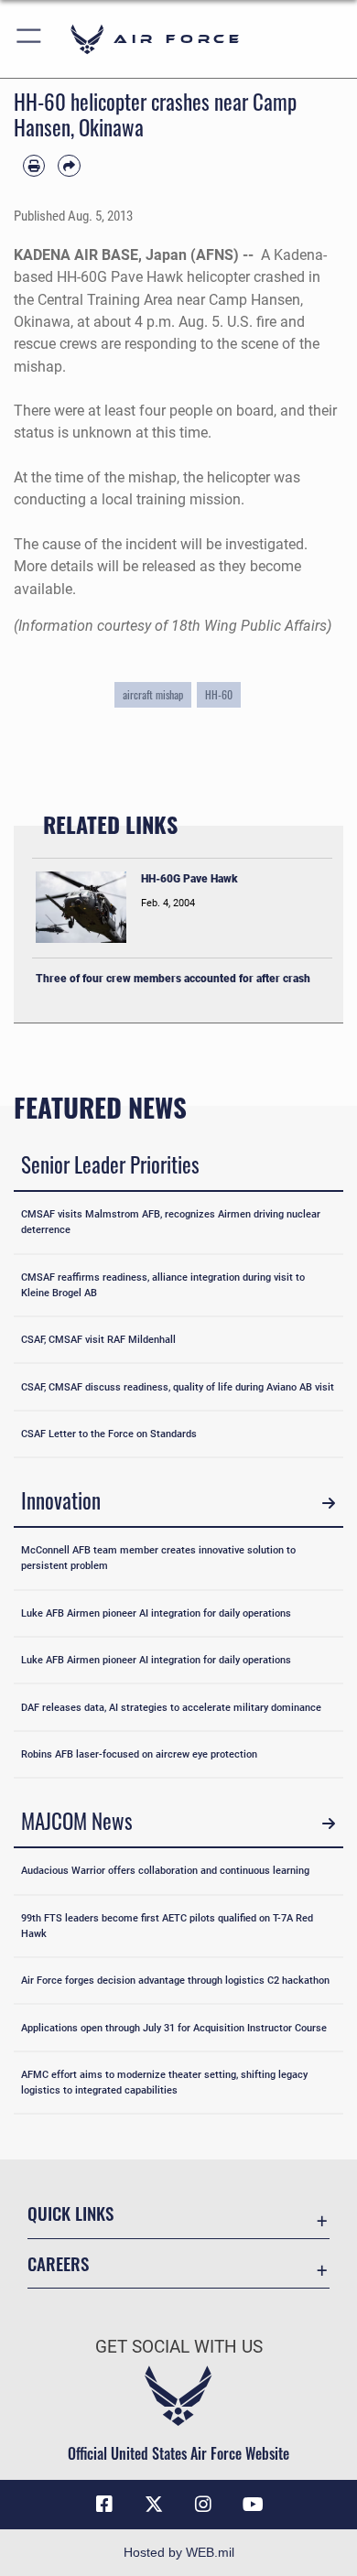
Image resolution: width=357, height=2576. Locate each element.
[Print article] (34, 166)
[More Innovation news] (329, 1503)
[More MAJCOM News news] (329, 1824)
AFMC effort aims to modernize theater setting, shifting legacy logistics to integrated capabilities (164, 2082)
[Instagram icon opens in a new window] (203, 2505)
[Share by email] (69, 166)
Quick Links (70, 2213)
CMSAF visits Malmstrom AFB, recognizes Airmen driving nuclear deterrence (171, 1222)
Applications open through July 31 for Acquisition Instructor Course (174, 2028)
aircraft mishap (153, 695)
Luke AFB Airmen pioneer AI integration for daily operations (156, 1613)
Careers (58, 2263)
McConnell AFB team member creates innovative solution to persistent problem (158, 1558)
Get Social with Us (179, 2347)
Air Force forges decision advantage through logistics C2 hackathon (175, 1980)
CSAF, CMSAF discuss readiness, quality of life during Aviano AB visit (178, 1387)
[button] (30, 39)
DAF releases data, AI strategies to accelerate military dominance (171, 1707)
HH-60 (219, 695)
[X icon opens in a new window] (154, 2505)
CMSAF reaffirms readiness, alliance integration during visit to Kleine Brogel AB (163, 1285)
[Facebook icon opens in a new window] (104, 2505)
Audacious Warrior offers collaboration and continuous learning (165, 1870)
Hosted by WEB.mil (179, 2552)
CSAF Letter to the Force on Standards (109, 1434)
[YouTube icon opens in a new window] (253, 2505)
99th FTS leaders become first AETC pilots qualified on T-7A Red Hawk (167, 1926)
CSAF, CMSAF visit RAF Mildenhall (98, 1339)
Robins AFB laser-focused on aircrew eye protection (139, 1754)
